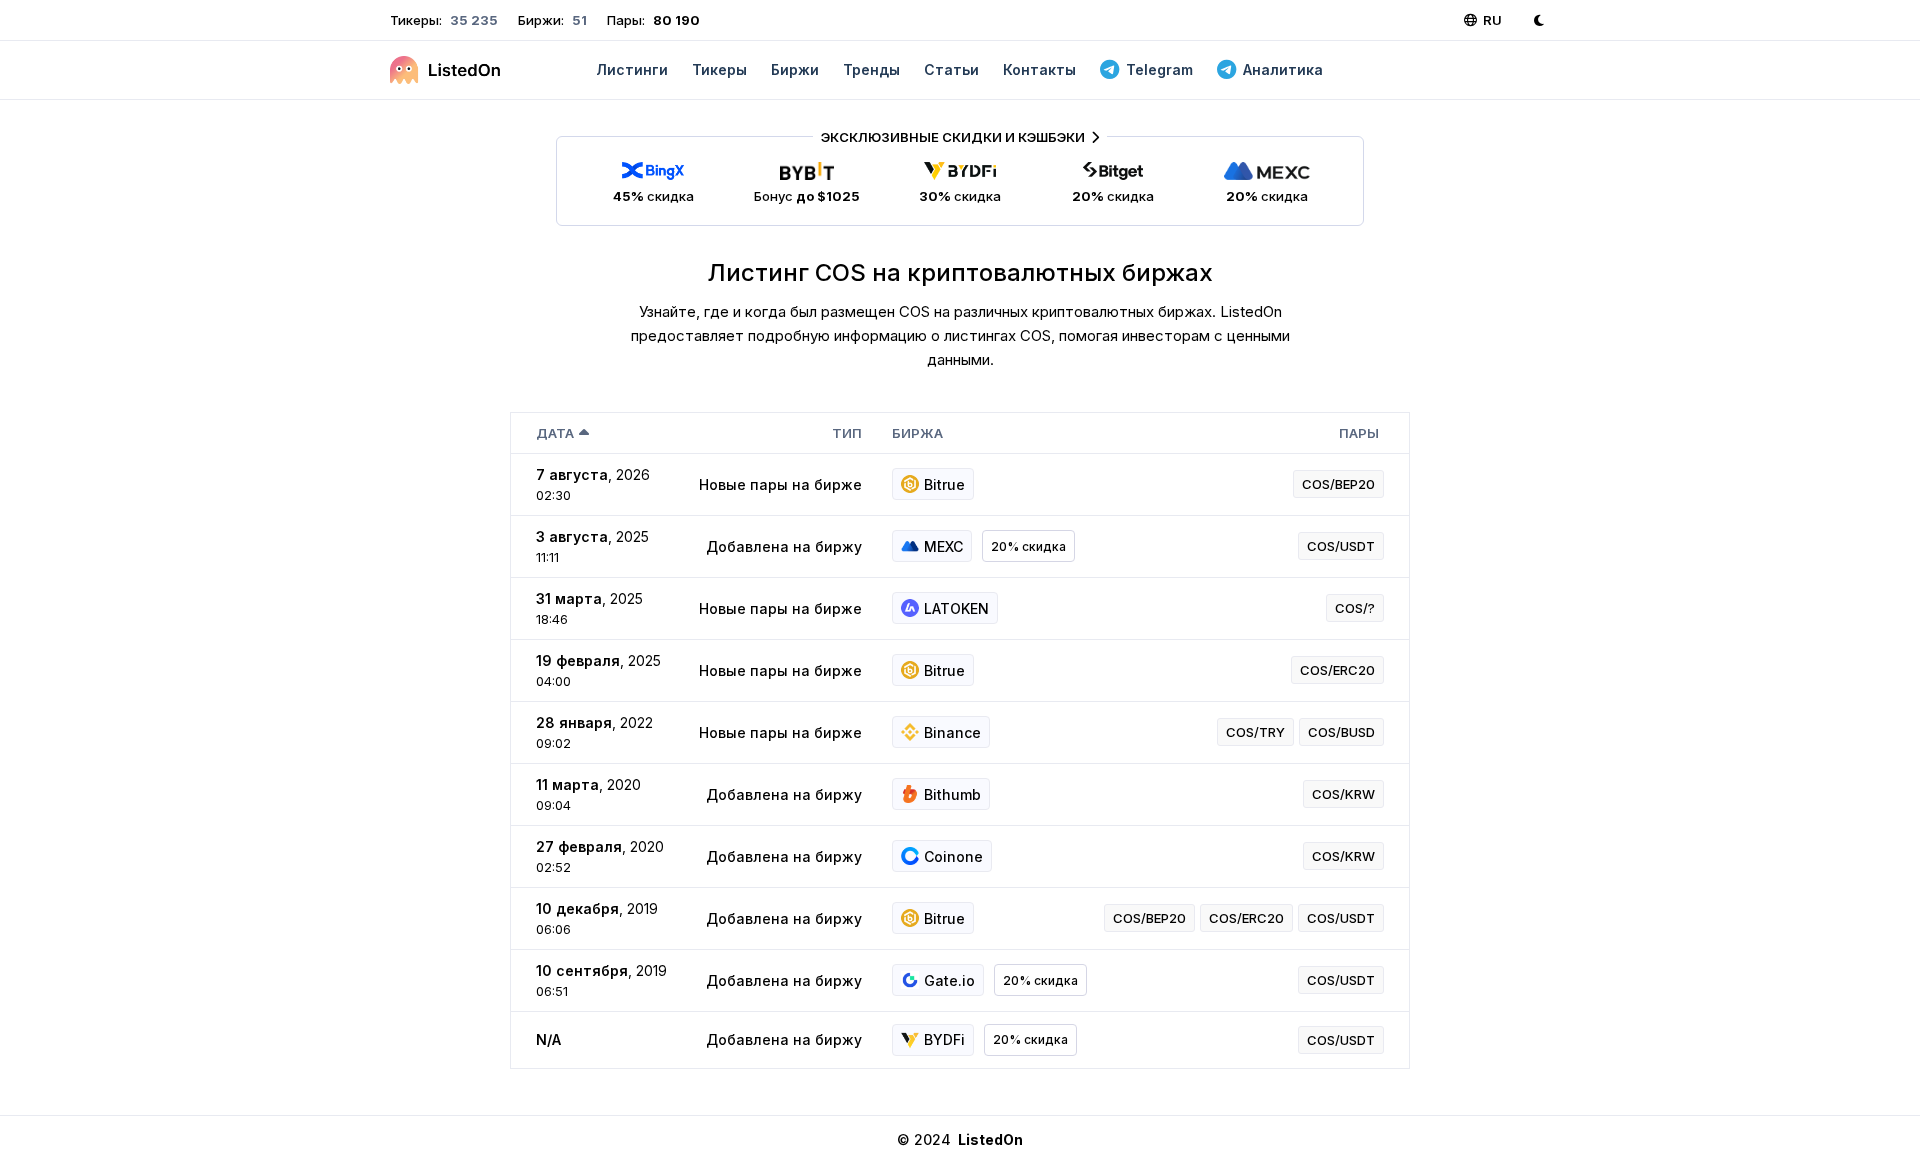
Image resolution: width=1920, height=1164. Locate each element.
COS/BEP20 (1338, 484)
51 (578, 20)
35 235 (472, 20)
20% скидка (1028, 546)
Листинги (632, 69)
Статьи (951, 69)
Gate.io (949, 980)
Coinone (953, 856)
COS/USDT (1341, 546)
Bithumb (952, 794)
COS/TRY (1255, 732)
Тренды (871, 69)
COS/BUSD (1341, 732)
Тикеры (719, 69)
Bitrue (944, 484)
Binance (952, 732)
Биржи (795, 69)
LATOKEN (956, 608)
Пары (1359, 433)
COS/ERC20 (1337, 670)
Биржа (917, 433)
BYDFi (944, 1039)
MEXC (943, 546)
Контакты (1039, 69)
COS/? (1355, 608)
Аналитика (1283, 69)
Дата (555, 433)
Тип (847, 433)
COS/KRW (1343, 794)
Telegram (1159, 69)
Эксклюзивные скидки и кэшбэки (953, 137)
